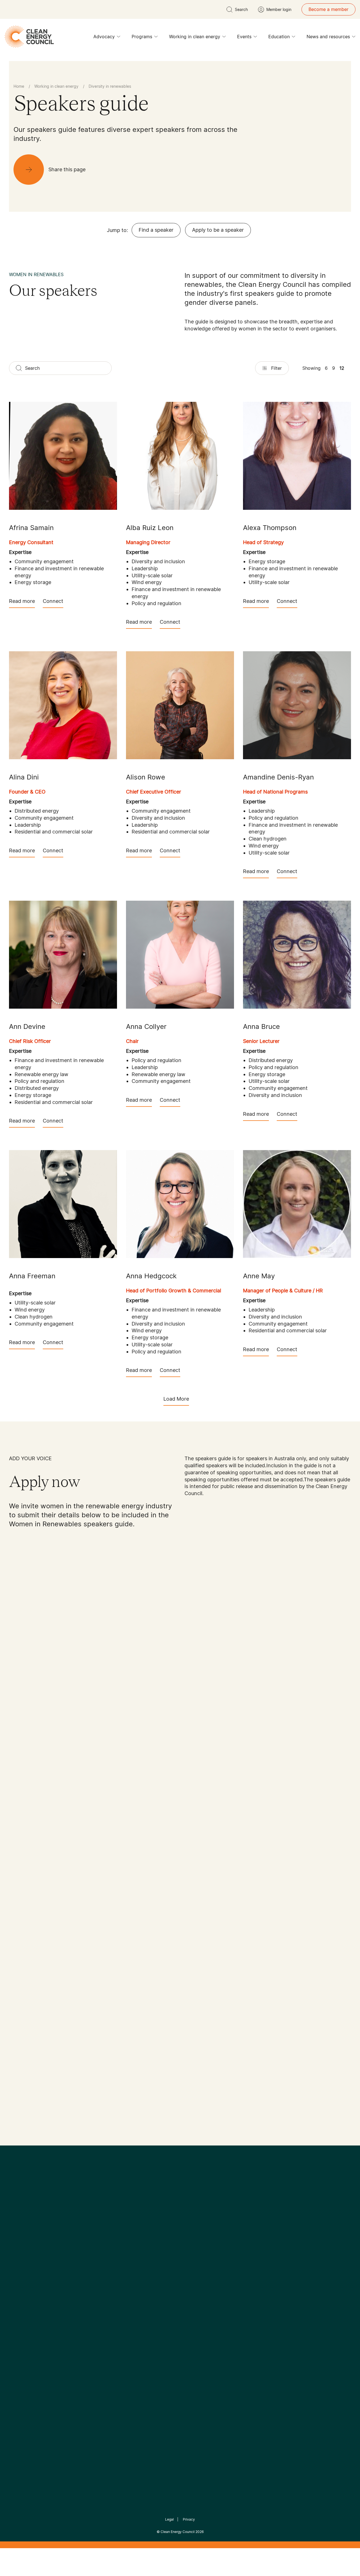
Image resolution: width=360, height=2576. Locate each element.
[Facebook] (154, 2243)
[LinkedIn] (172, 2243)
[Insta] (163, 2243)
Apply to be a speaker (218, 230)
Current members (28, 2320)
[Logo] (180, 2214)
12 (342, 368)
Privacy (189, 2519)
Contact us (21, 2293)
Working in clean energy (195, 37)
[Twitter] (182, 2243)
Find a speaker (156, 230)
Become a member (328, 9)
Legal (169, 2519)
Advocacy (104, 37)
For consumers (139, 2313)
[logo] (29, 37)
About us (19, 2306)
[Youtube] (192, 2243)
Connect (53, 601)
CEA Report (79, 2286)
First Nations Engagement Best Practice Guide (85, 2340)
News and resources (328, 37)
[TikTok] (204, 2243)
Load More (176, 1399)
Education (279, 37)
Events (244, 37)
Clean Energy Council (178, 2532)
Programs (142, 37)
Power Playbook (84, 2299)
